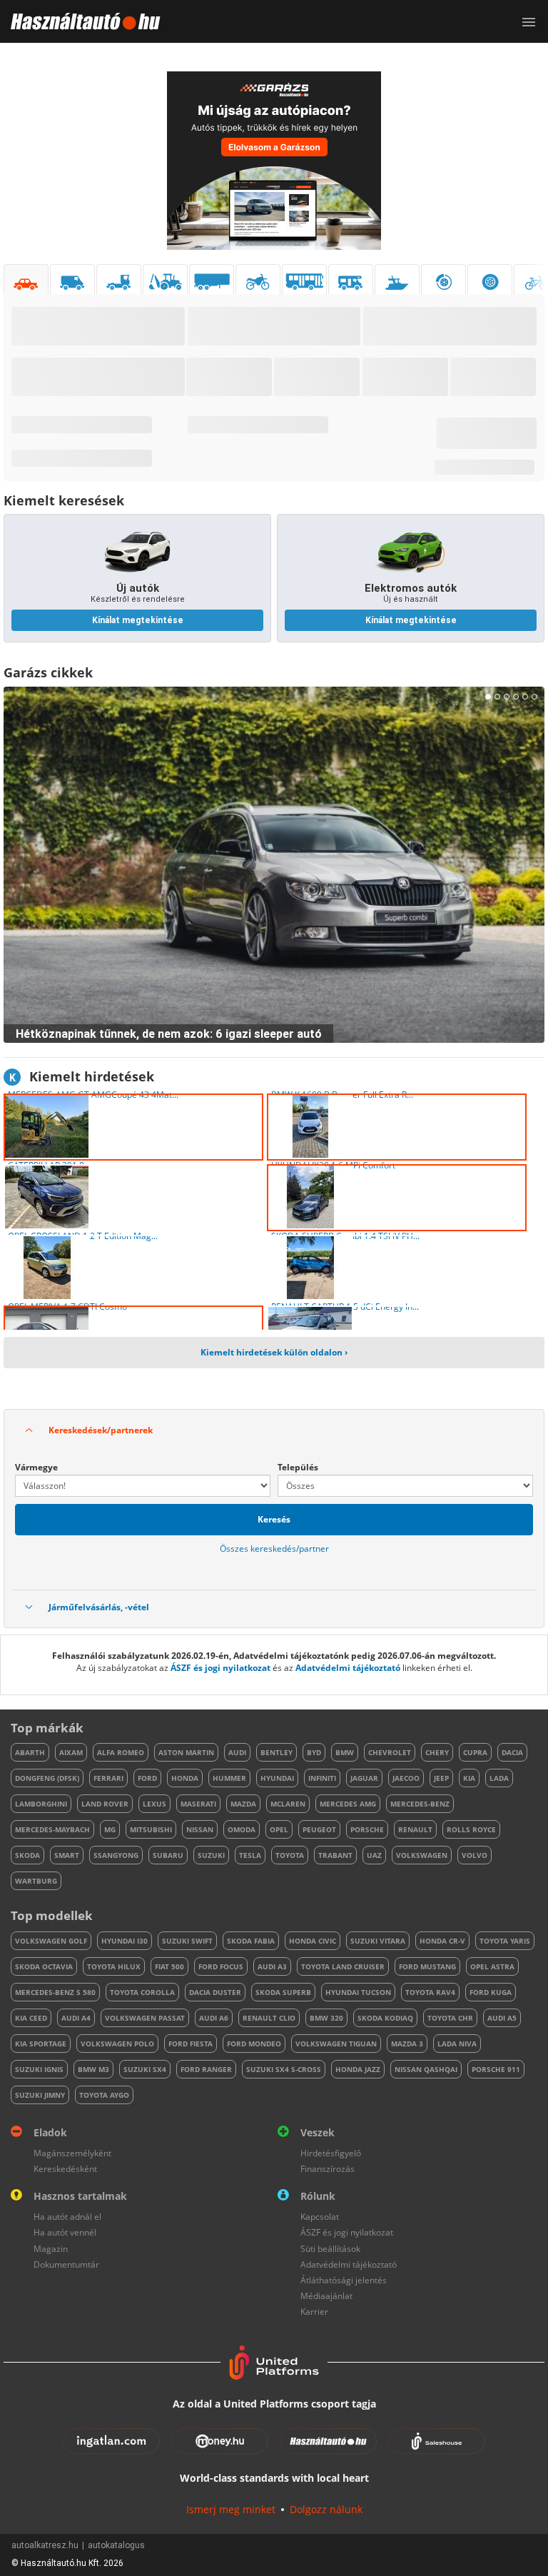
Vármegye (36, 1467)
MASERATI (198, 1804)
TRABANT (335, 1855)
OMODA (242, 1829)
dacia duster (215, 1992)
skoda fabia (251, 1941)
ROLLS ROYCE (471, 1829)
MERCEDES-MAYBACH (52, 1829)
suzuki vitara (378, 1941)
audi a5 (502, 2018)
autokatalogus (116, 2545)
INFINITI (322, 1778)
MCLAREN (288, 1804)
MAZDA (243, 1804)
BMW (345, 1752)
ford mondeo (254, 2044)
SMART (67, 1855)
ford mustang (427, 1966)
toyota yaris (505, 1941)
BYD (314, 1752)
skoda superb (283, 1992)
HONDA (185, 1778)
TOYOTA (290, 1855)
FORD (147, 1778)
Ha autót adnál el (67, 2217)
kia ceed (31, 2018)
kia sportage (41, 2044)
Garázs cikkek (48, 672)
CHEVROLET (390, 1752)
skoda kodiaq (385, 2018)
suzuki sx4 (145, 2069)
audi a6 (214, 2018)
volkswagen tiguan (336, 2044)
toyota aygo (104, 2095)
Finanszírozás (328, 2169)
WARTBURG (36, 1881)
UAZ (374, 1855)
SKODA (27, 1855)
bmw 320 (326, 2018)
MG (110, 1829)
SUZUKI (211, 1855)
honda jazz (358, 2069)
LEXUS (154, 1804)
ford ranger (206, 2069)
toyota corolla (142, 1992)
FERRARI (108, 1778)
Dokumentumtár (66, 2264)
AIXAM (71, 1752)
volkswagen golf (51, 1941)
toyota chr (450, 2018)
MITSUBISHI (151, 1829)
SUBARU (168, 1855)
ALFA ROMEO (121, 1752)
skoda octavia (44, 1966)
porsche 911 (496, 2069)
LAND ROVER (105, 1804)
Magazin (51, 2249)
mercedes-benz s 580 (55, 1992)
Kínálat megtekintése (138, 620)
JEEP (441, 1778)
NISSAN (200, 1829)
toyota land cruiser (343, 1966)
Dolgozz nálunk (326, 2509)
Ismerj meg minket (231, 2509)
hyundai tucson (358, 1992)
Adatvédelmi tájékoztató (348, 1668)
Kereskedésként (65, 2169)
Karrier (314, 2312)
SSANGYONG (116, 1855)
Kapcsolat (320, 2217)
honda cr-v (442, 1941)
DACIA (512, 1752)
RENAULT (415, 1829)
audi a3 (272, 1966)
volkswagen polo (117, 2044)
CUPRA (475, 1752)
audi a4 (76, 2018)
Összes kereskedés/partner (274, 1549)
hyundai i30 (125, 1941)
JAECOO (406, 1778)
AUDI (237, 1752)
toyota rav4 (430, 1992)
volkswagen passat (145, 2018)
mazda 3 (407, 2044)
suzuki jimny (40, 2095)
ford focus (221, 1966)
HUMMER (229, 1778)
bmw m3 (93, 2069)
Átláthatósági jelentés (344, 2280)
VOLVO (475, 1855)
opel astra (492, 1966)
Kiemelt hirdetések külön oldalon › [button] (274, 1352)
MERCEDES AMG (348, 1804)
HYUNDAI (277, 1778)
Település (298, 1467)
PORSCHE (367, 1829)
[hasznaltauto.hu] (80, 21)
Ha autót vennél (65, 2232)
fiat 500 (169, 1966)
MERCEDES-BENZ (420, 1804)
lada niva (457, 2044)
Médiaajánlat (326, 2296)
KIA (469, 1778)
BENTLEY (276, 1752)
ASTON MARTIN (186, 1752)
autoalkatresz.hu (45, 2545)
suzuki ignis (39, 2069)
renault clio (269, 2018)
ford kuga (491, 1992)
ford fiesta (191, 2044)
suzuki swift (187, 1941)
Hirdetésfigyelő (331, 2153)
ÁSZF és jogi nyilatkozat (220, 1668)
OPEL (279, 1829)
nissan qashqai (426, 2069)
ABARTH (30, 1752)
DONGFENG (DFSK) (47, 1778)
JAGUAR (364, 1778)
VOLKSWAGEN (422, 1855)
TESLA (250, 1855)
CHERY (437, 1752)
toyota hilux (114, 1966)
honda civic (313, 1941)
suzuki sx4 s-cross (284, 2069)
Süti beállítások (330, 2249)
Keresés (274, 1519)
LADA (499, 1778)
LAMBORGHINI (41, 1804)
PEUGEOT (319, 1829)
